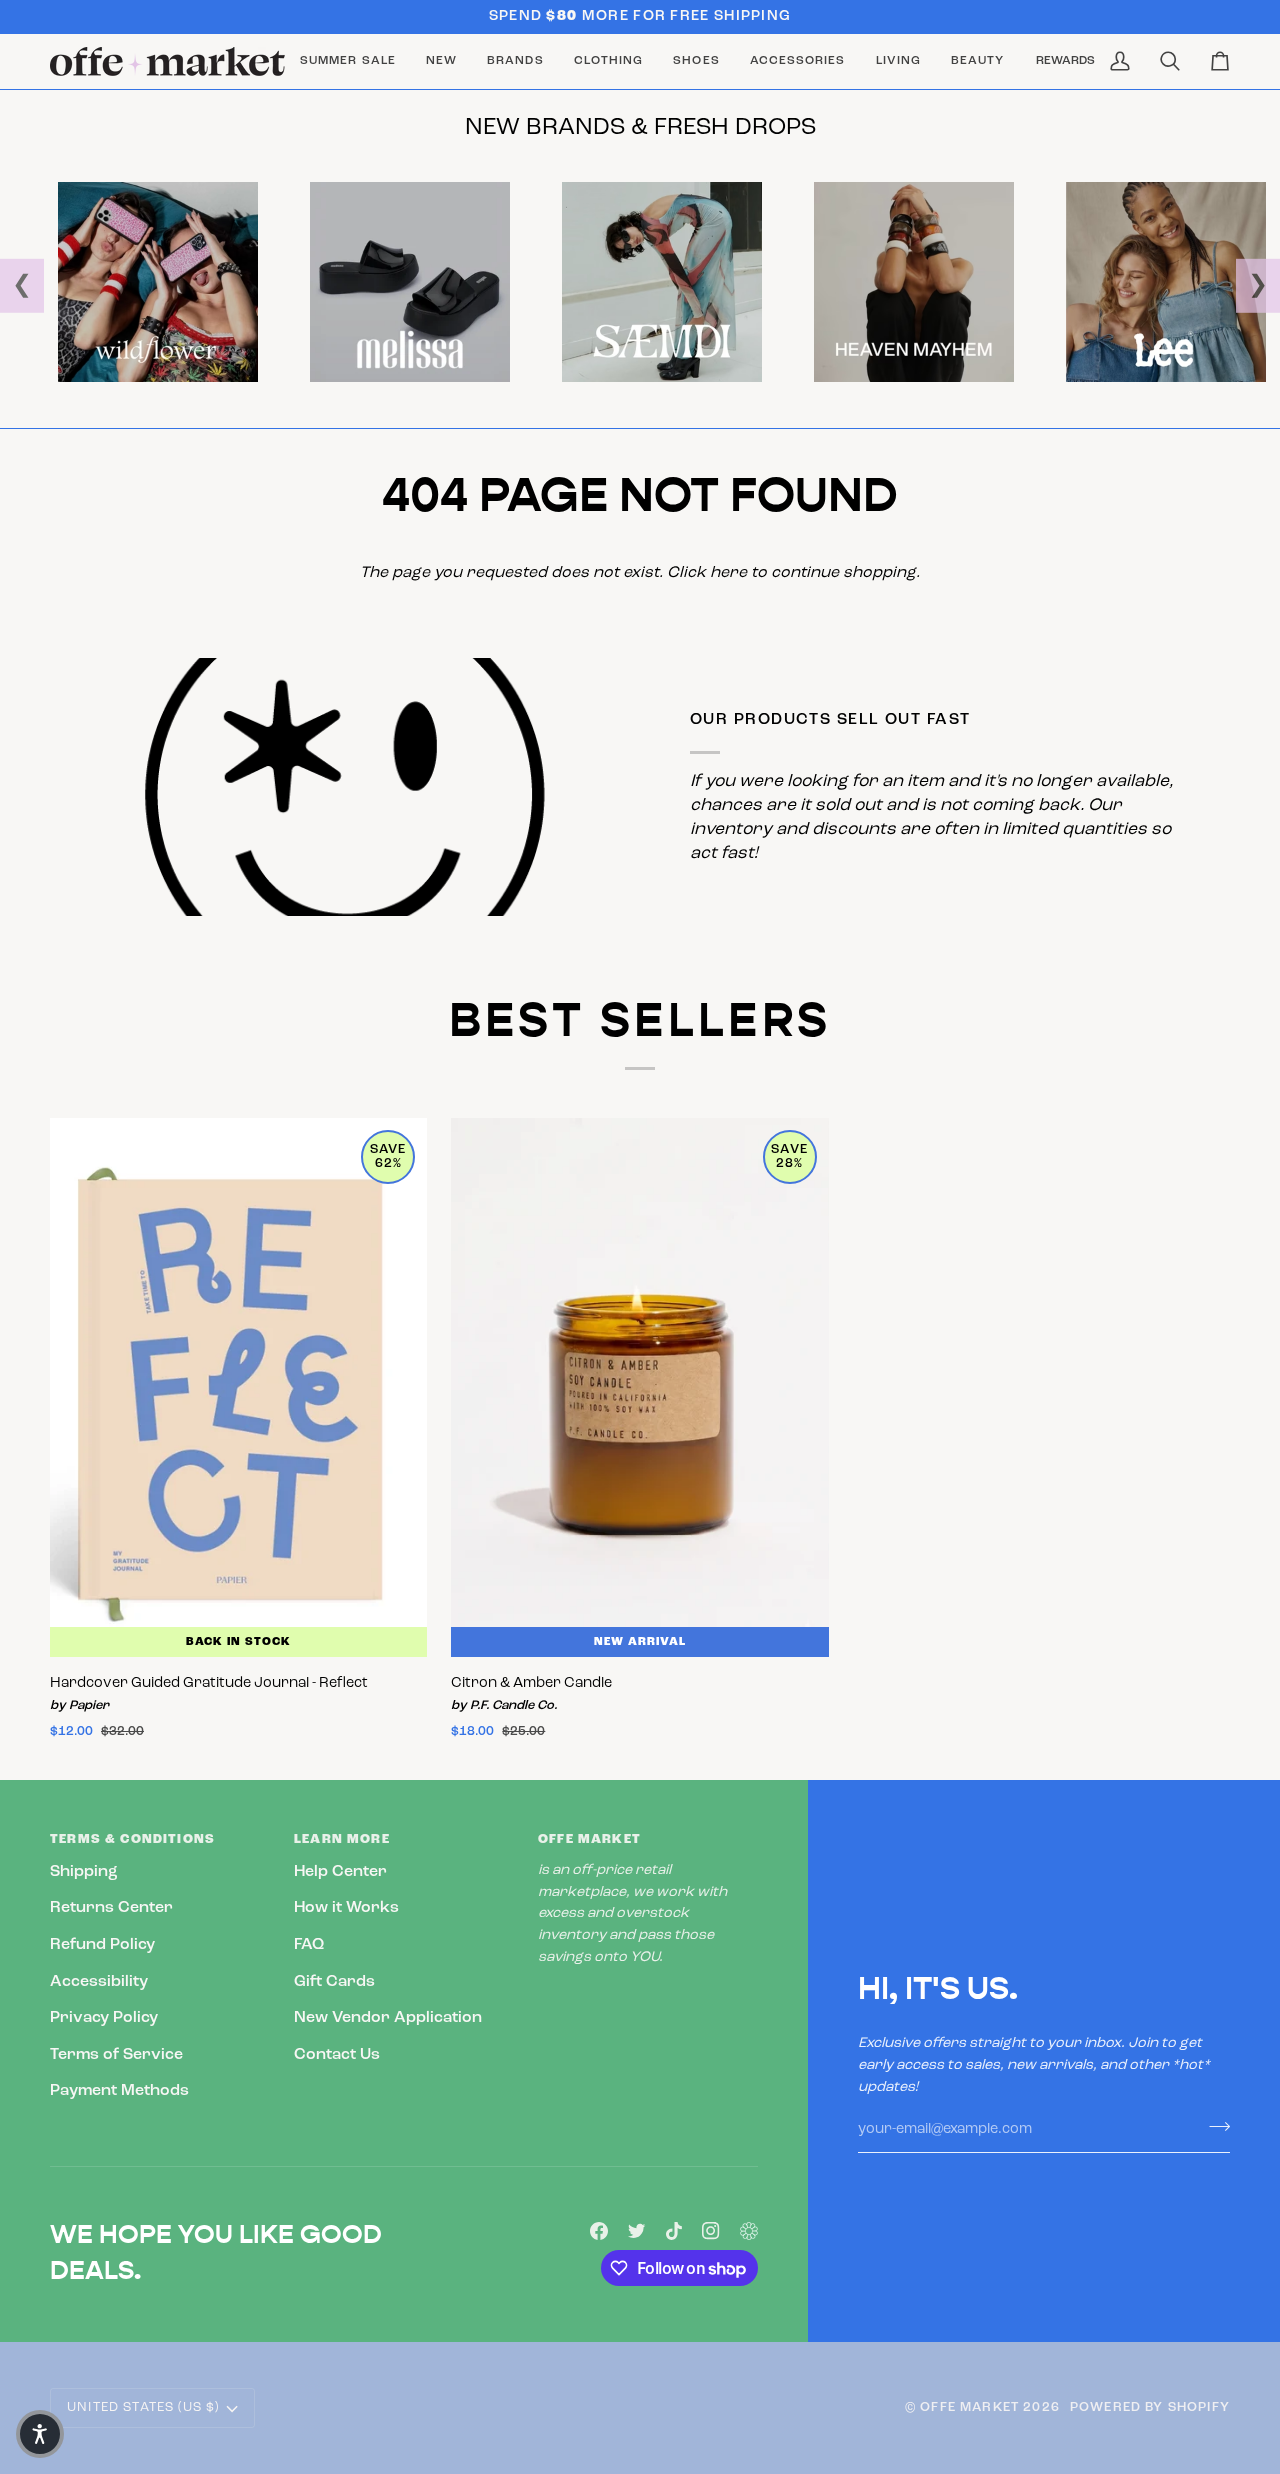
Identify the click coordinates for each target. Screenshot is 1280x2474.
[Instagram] (711, 2231)
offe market (969, 2407)
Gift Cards (334, 1982)
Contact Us (337, 2055)
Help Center (340, 1872)
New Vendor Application (388, 2018)
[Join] (1213, 2127)
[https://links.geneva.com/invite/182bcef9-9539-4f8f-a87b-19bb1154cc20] (749, 2231)
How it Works (346, 1908)
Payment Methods (119, 2091)
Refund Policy (102, 1945)
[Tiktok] (674, 2231)
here (728, 573)
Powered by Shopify (1150, 2407)
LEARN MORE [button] (342, 1839)
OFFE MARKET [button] (589, 1839)
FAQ (309, 1945)
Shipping (84, 1872)
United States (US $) (143, 2407)
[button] (515, 61)
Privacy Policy (104, 2018)
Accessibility (99, 1982)
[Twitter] (637, 2231)
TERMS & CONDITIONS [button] (132, 1839)
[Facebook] (599, 2231)
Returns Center (111, 1908)
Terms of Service (116, 2055)
